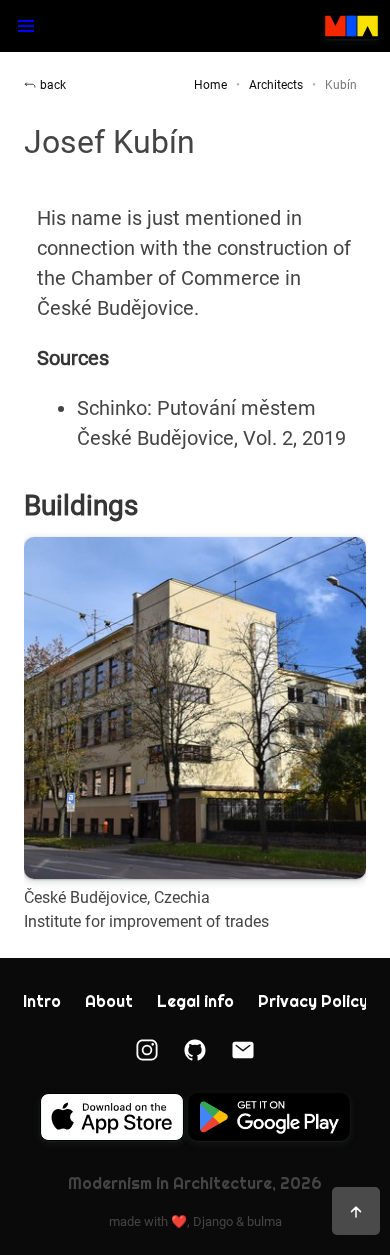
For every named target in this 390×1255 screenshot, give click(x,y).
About (109, 1001)
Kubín (341, 85)
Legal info (195, 1001)
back (53, 85)
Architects (276, 85)
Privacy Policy (313, 1001)
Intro (42, 1001)
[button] (26, 26)
